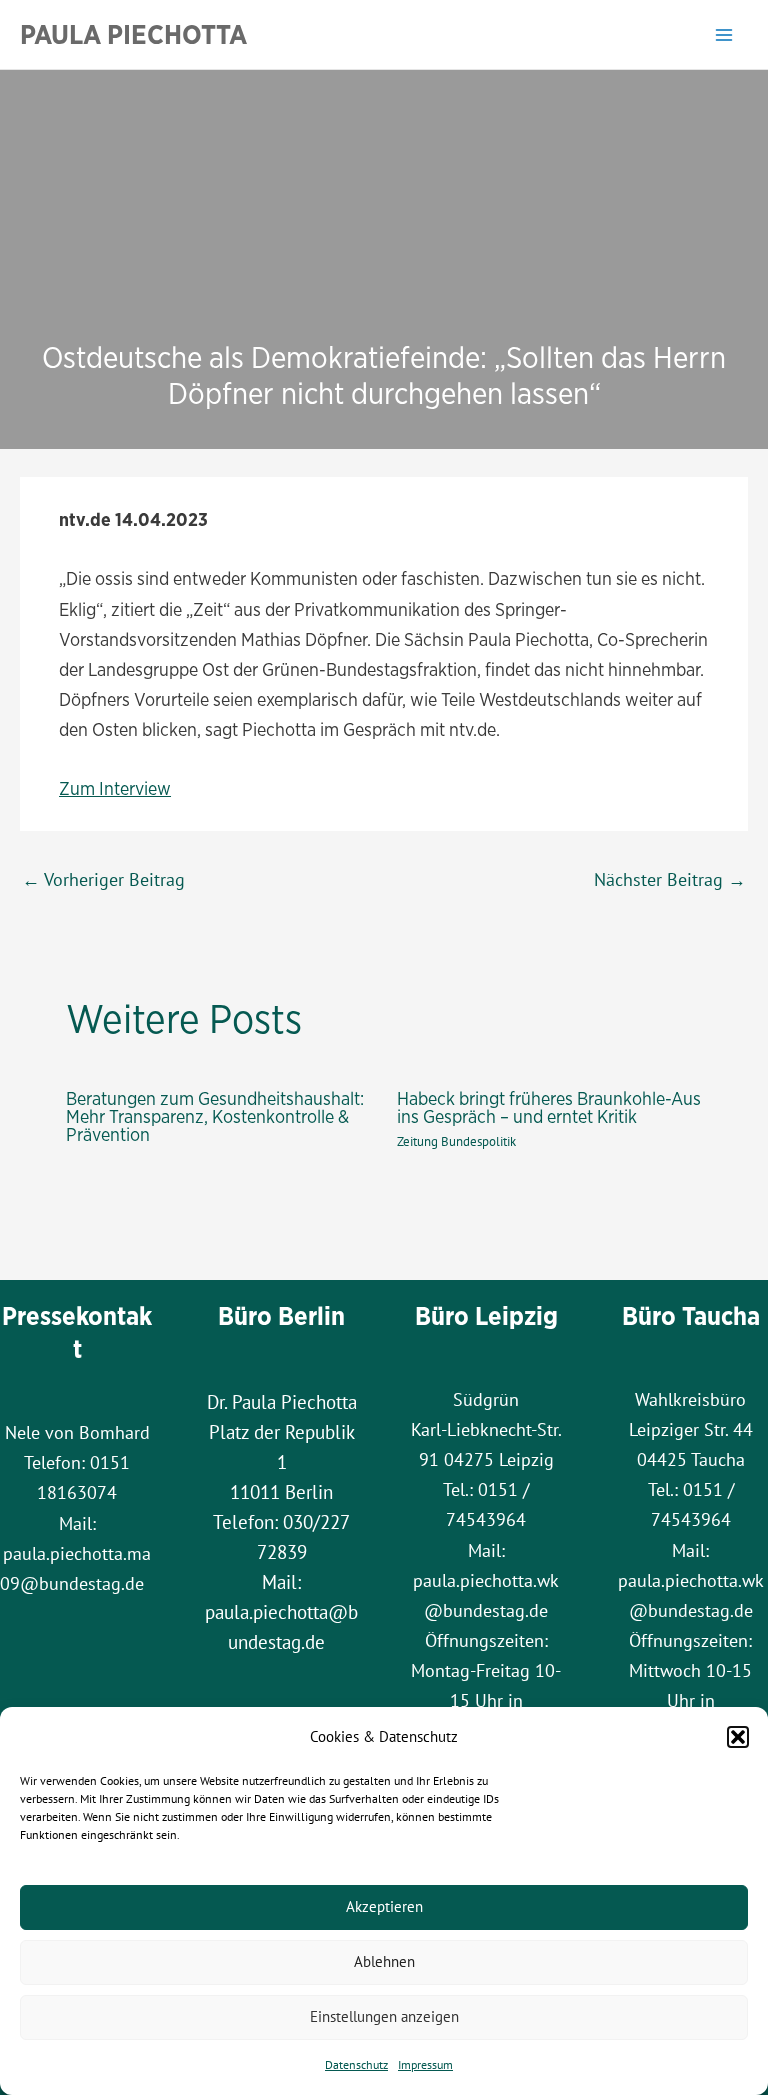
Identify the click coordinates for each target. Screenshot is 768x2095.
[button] (738, 1737)
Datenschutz (356, 2064)
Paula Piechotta (133, 34)
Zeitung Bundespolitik (456, 1141)
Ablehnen (384, 1961)
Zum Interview (115, 788)
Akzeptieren (384, 1906)
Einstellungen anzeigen (384, 2016)
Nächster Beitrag (670, 879)
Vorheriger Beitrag (103, 879)
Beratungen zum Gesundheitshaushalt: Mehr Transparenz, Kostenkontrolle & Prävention (215, 1116)
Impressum (425, 2064)
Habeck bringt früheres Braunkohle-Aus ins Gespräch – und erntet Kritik (549, 1107)
